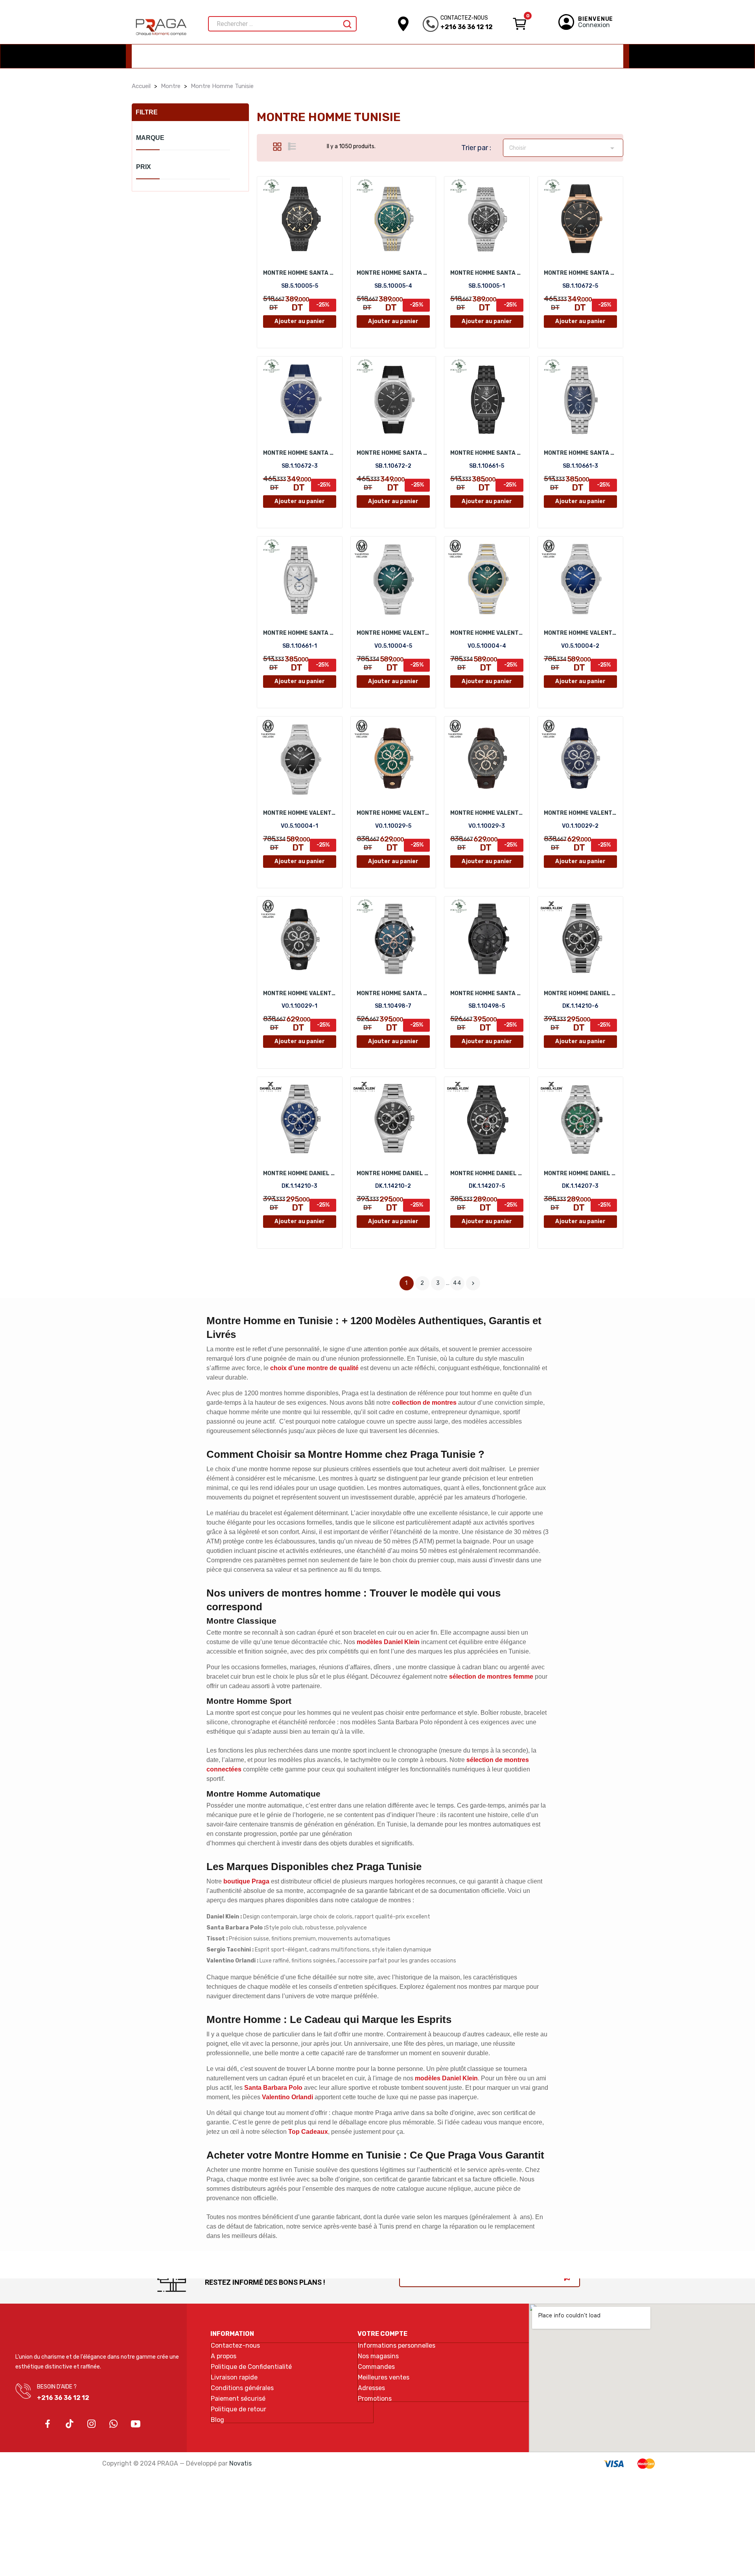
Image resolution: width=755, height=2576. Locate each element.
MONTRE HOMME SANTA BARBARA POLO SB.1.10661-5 (487, 453)
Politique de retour (238, 2409)
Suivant (473, 1283)
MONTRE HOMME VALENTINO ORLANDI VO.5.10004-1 (300, 813)
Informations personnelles (397, 2346)
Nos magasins (378, 2356)
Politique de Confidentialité (251, 2367)
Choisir (563, 148)
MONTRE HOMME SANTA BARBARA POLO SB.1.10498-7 (393, 993)
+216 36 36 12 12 (467, 27)
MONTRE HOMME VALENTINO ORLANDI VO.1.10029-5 (393, 813)
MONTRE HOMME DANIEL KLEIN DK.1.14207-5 (487, 1173)
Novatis (240, 2463)
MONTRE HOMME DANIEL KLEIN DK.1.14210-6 (580, 993)
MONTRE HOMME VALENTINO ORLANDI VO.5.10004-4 (487, 633)
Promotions (375, 2399)
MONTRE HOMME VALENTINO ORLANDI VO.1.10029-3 (487, 813)
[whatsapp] (114, 2424)
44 (457, 1283)
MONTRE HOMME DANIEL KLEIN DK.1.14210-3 (300, 1173)
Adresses (371, 2388)
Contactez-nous (235, 2346)
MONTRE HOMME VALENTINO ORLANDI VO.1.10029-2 (580, 813)
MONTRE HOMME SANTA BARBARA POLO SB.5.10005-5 (300, 273)
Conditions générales (242, 2388)
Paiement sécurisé (238, 2399)
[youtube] (136, 2424)
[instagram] (92, 2424)
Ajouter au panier (300, 321)
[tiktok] (70, 2424)
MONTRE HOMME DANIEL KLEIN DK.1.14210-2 (393, 1173)
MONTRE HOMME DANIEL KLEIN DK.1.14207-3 (580, 1173)
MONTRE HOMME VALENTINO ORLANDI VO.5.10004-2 (580, 633)
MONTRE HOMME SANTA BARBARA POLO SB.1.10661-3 (580, 453)
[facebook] (48, 2424)
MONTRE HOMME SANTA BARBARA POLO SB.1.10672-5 (580, 273)
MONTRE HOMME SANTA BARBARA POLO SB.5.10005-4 (393, 273)
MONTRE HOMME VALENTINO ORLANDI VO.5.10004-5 (393, 633)
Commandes (376, 2367)
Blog (217, 2420)
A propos (224, 2356)
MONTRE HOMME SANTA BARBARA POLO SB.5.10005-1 (487, 273)
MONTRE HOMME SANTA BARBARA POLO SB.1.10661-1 (300, 633)
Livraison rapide (234, 2378)
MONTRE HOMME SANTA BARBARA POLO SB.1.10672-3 (300, 453)
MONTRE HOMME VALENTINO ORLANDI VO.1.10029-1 (300, 993)
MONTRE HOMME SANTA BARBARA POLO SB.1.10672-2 (393, 453)
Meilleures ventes (384, 2378)
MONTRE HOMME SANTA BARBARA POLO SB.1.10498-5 (487, 993)
